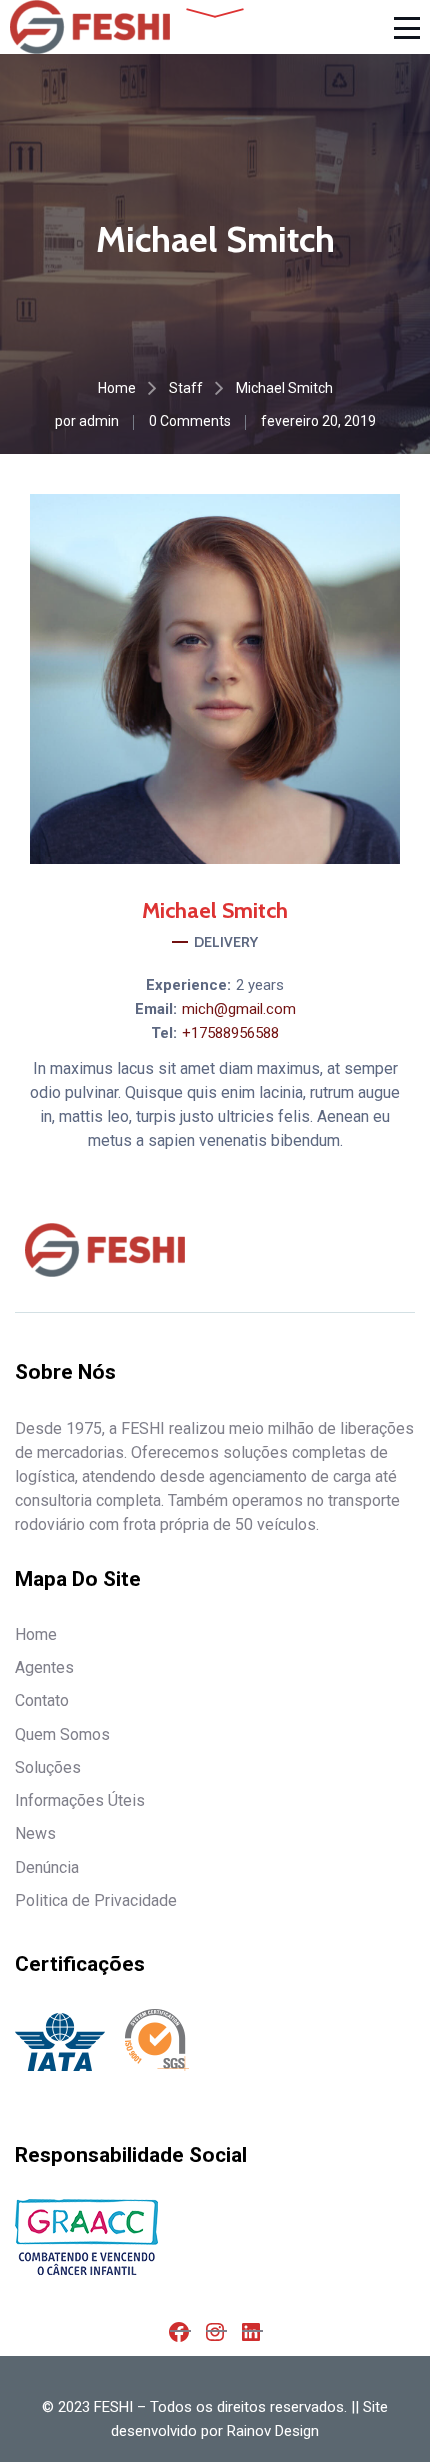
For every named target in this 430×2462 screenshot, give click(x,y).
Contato (42, 1700)
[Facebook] (163, 824)
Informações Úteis (80, 1800)
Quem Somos (62, 1734)
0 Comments (190, 421)
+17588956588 (230, 1033)
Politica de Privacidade (96, 1900)
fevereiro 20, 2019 (318, 421)
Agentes (44, 1667)
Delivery (226, 942)
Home (117, 388)
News (35, 1833)
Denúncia (47, 1867)
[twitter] (267, 824)
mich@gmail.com (239, 1009)
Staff (186, 388)
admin (99, 421)
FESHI (113, 2407)
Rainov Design (273, 2431)
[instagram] (215, 824)
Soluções (48, 1767)
